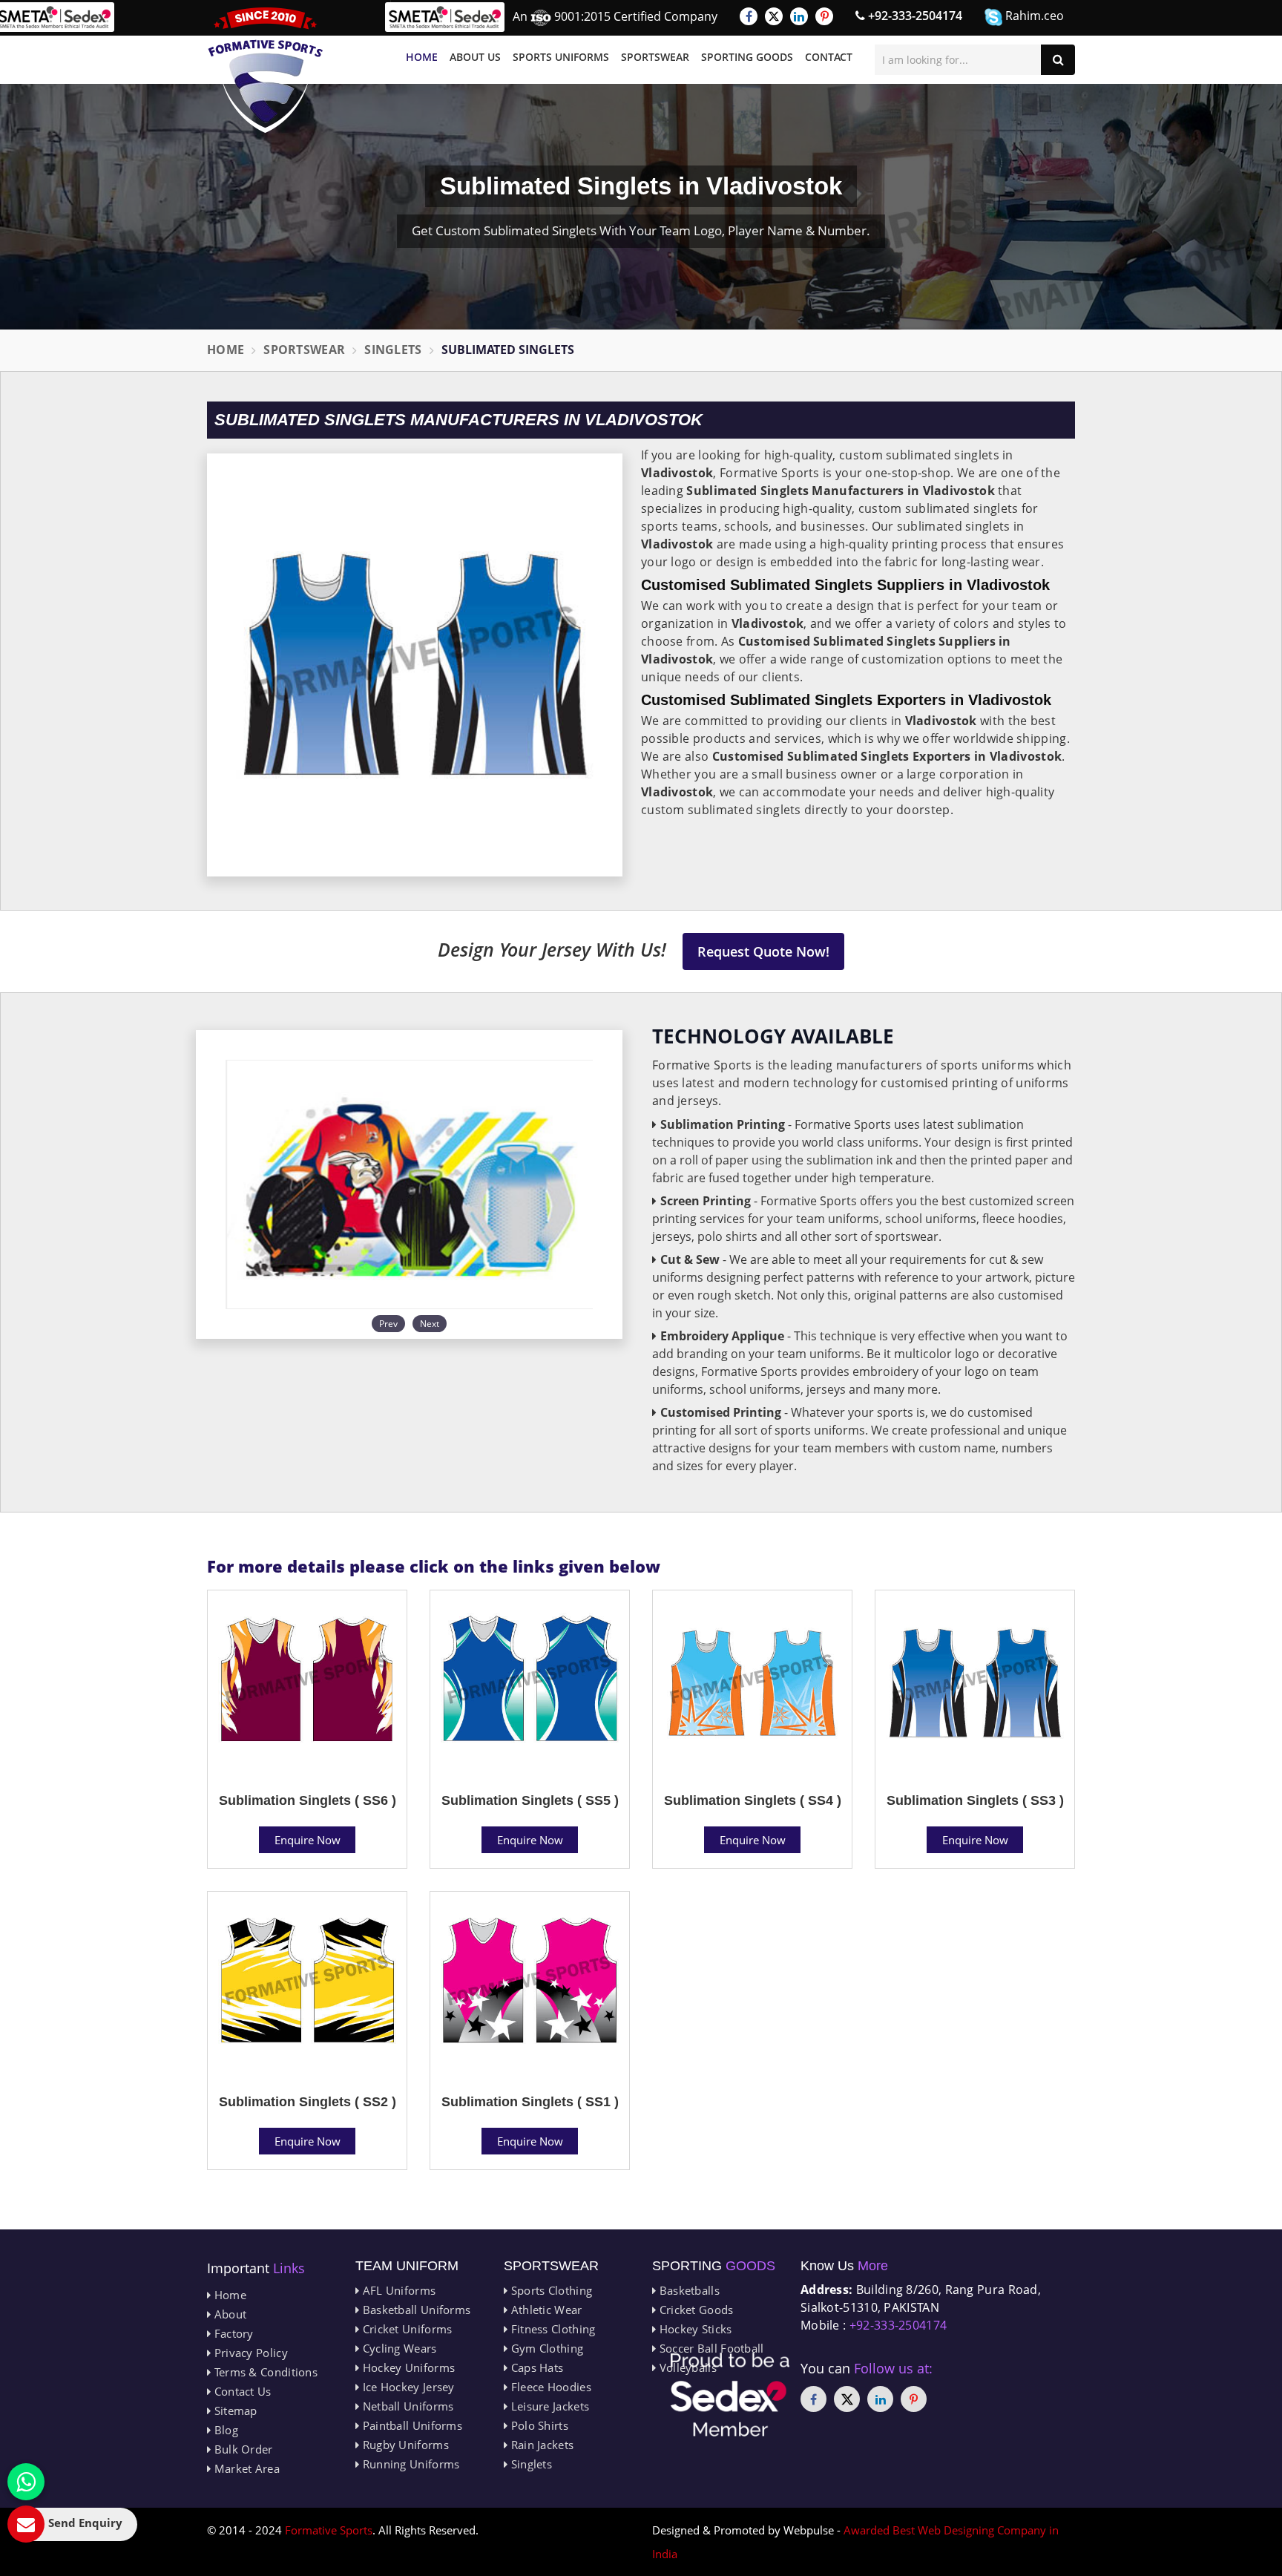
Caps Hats (535, 2367)
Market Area (245, 2468)
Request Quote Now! (763, 951)
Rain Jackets (540, 2445)
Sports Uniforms (561, 57)
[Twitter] (774, 16)
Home (422, 57)
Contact (829, 57)
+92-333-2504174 (914, 16)
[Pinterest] (824, 16)
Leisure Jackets (548, 2406)
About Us (475, 57)
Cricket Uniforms (405, 2329)
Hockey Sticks (694, 2329)
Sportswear (655, 57)
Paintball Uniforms (411, 2425)
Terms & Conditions (264, 2372)
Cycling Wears (398, 2348)
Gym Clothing (545, 2348)
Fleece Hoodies (549, 2387)
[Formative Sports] (266, 70)
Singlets (393, 350)
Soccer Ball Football (710, 2348)
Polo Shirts (538, 2425)
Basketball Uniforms (415, 2310)
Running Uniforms (409, 2464)
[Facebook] (749, 16)
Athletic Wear (545, 2310)
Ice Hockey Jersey (407, 2387)
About (229, 2314)
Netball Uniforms (406, 2406)
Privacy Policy (249, 2353)
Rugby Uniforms (404, 2445)
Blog (224, 2430)
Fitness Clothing (551, 2329)
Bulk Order (241, 2449)
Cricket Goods (694, 2310)
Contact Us (241, 2391)
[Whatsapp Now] (26, 2482)
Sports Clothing (550, 2290)
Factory (232, 2333)
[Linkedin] (799, 16)
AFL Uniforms (397, 2290)
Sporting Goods (747, 57)
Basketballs (688, 2290)
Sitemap (234, 2411)
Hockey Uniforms (407, 2367)
